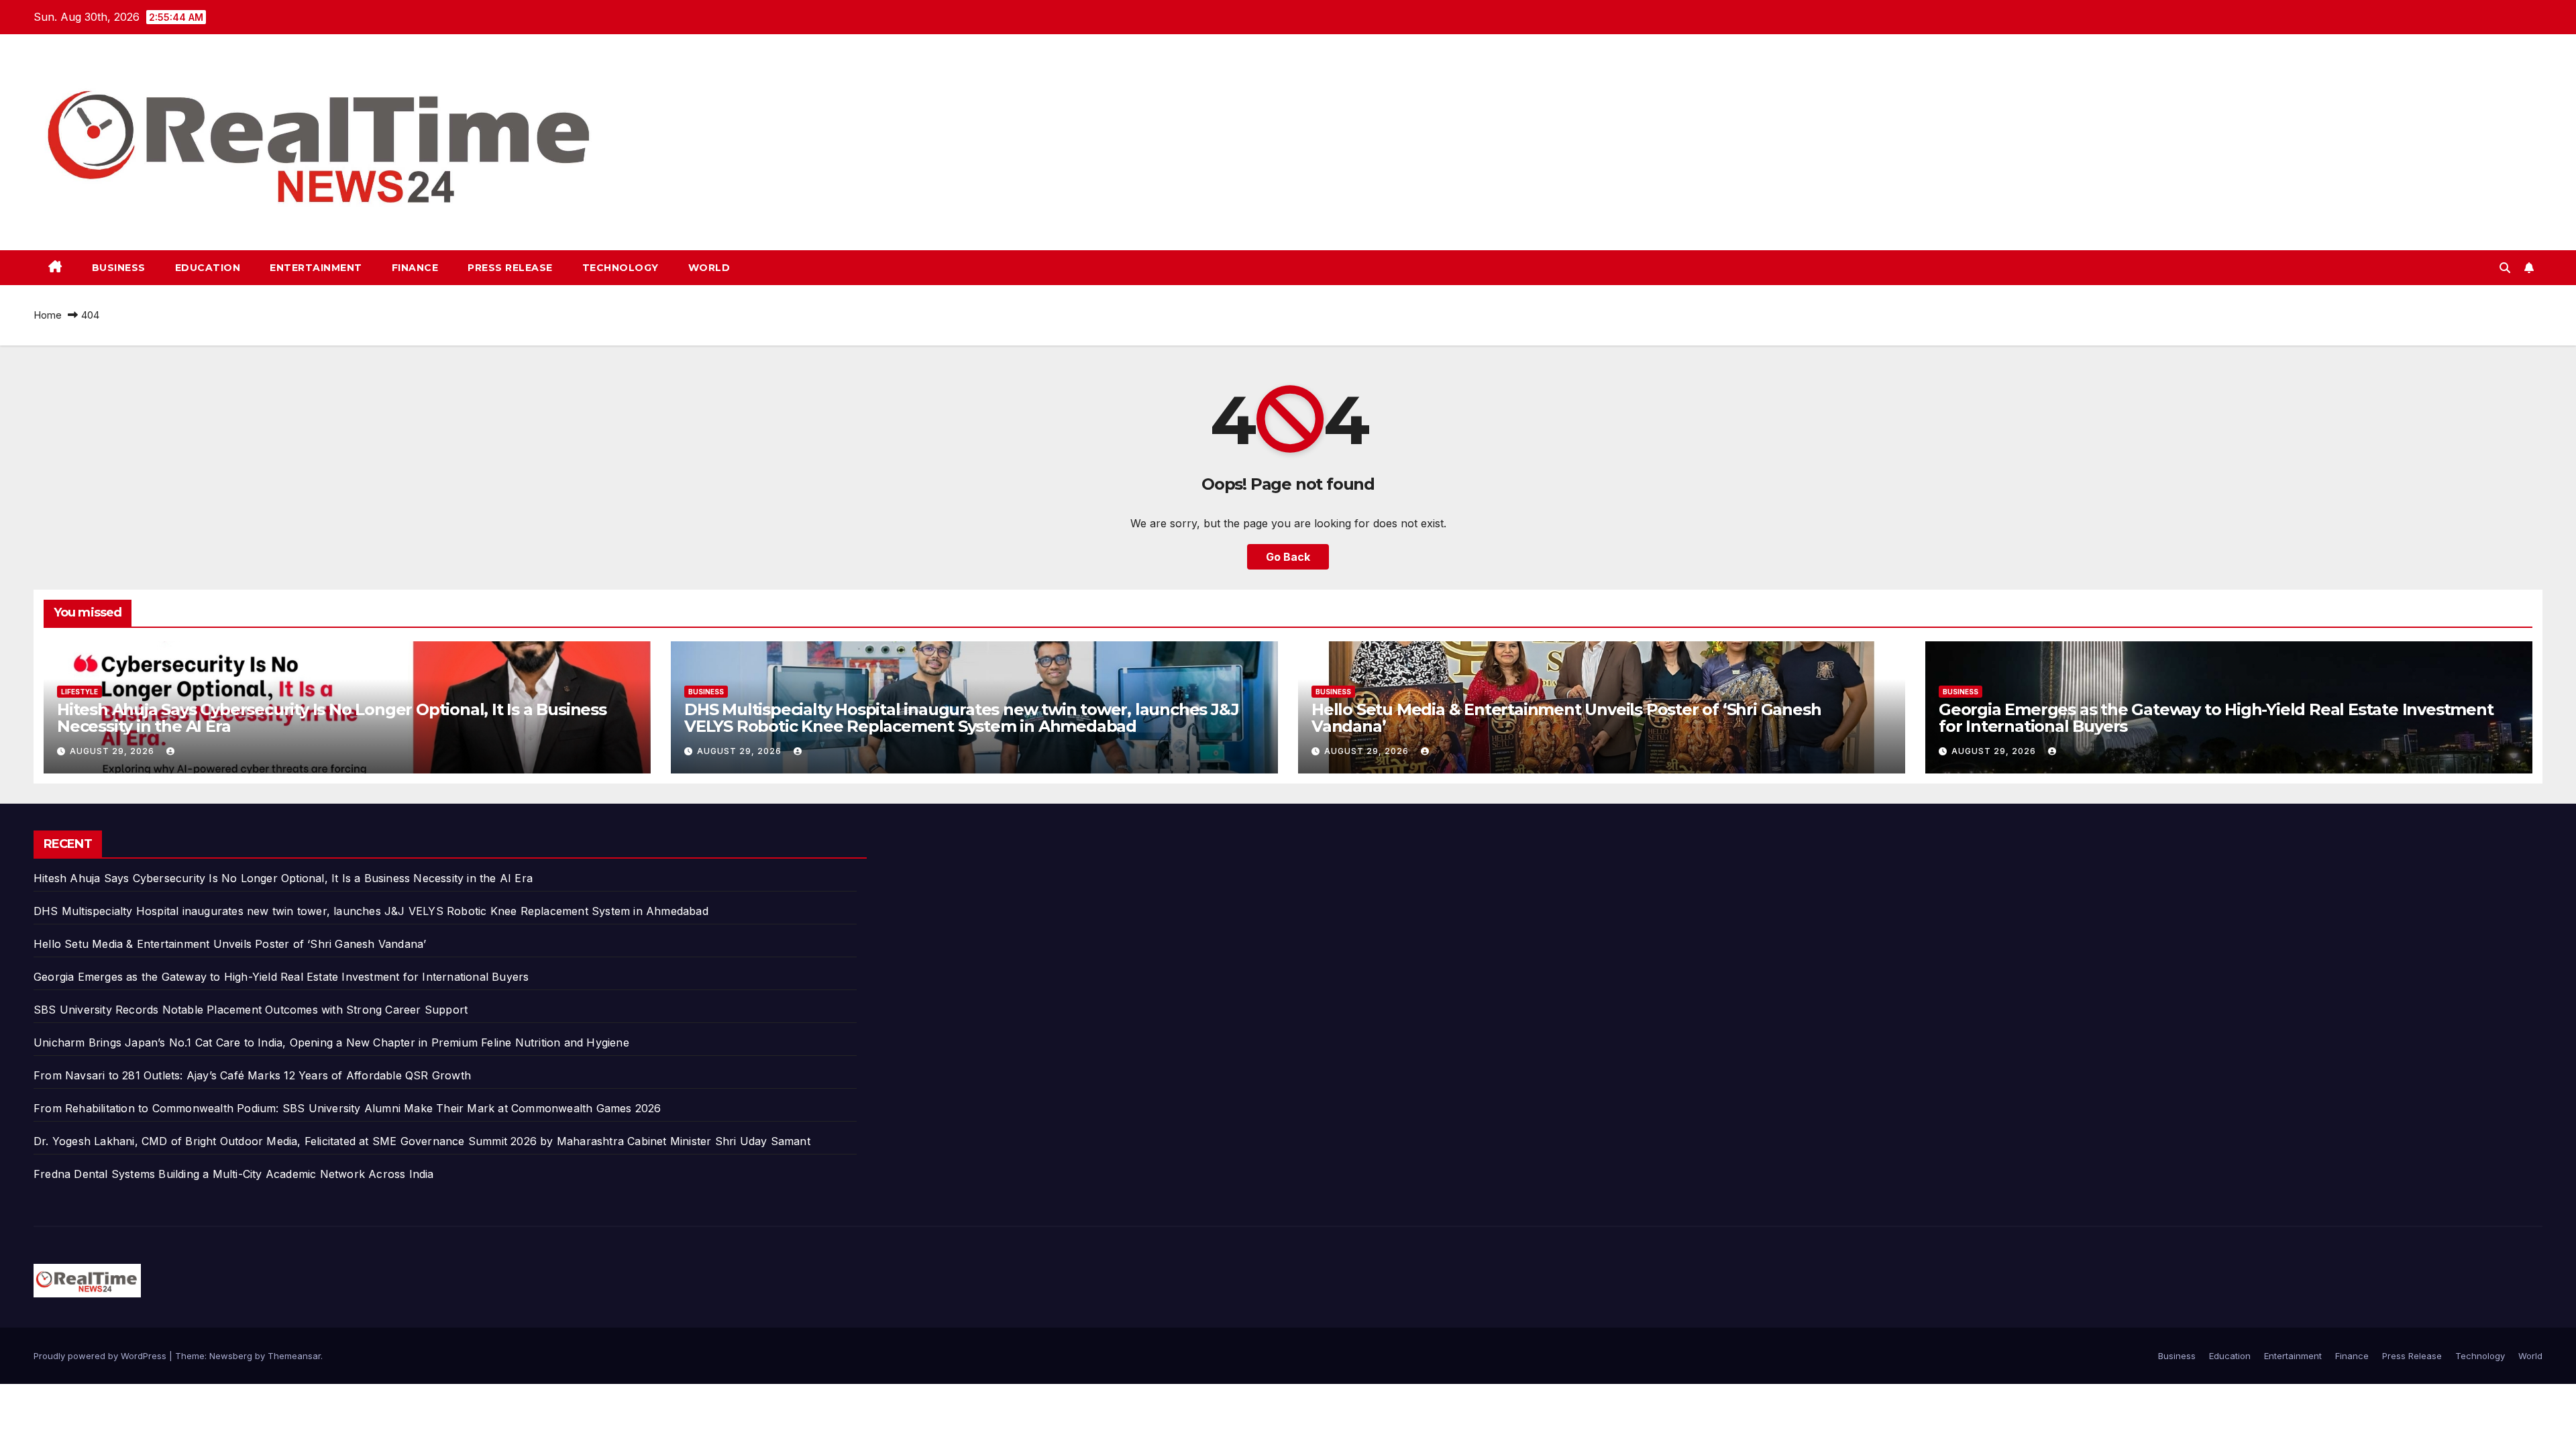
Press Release (510, 268)
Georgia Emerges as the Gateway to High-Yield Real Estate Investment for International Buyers (2216, 718)
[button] (2505, 268)
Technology (621, 268)
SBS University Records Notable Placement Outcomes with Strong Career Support (251, 1010)
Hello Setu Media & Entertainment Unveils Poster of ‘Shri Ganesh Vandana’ (1566, 718)
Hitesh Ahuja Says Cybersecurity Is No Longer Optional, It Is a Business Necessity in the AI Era (332, 718)
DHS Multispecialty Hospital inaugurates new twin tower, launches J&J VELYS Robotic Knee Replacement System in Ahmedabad (961, 718)
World (709, 268)
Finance (415, 268)
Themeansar (294, 1356)
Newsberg (231, 1356)
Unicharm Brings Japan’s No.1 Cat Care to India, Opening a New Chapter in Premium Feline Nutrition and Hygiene (331, 1042)
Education (208, 268)
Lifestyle (79, 692)
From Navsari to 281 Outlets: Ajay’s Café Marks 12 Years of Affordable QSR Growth (252, 1075)
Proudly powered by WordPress (101, 1356)
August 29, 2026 (113, 751)
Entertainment (316, 268)
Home (48, 315)
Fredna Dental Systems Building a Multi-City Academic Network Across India (234, 1174)
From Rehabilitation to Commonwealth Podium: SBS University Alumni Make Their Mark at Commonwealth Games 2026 (347, 1108)
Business (119, 268)
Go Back (1288, 557)
